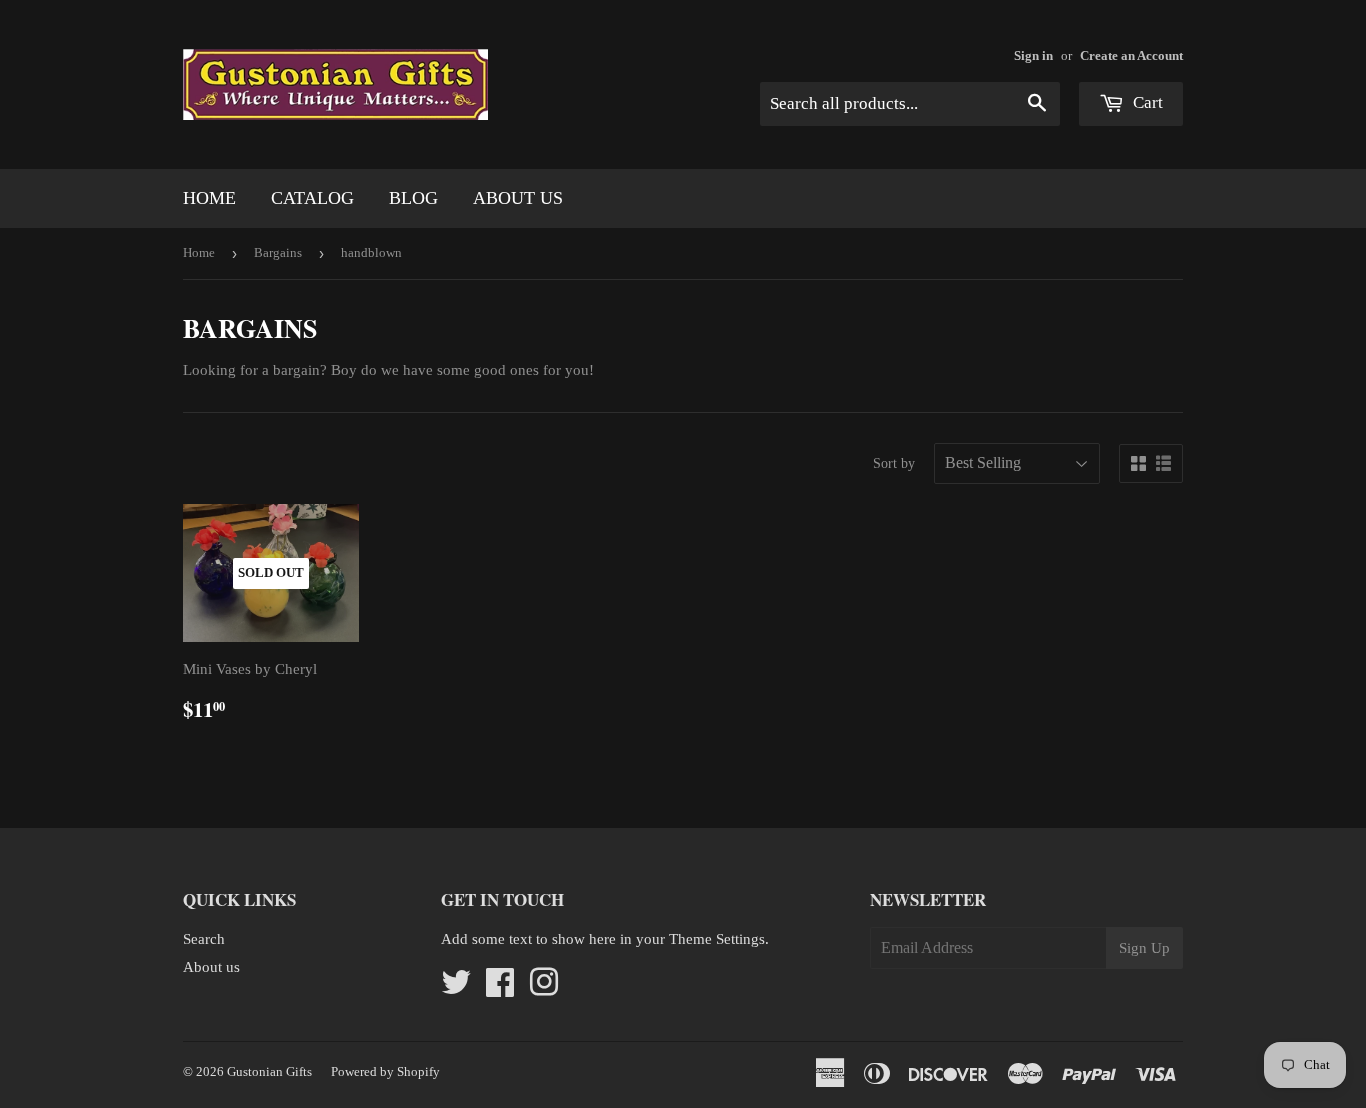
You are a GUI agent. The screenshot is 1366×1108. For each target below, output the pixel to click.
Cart (1146, 102)
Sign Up (1144, 948)
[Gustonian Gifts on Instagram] (544, 989)
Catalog (312, 198)
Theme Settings (717, 939)
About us (518, 198)
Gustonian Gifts (269, 1071)
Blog (413, 198)
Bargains (278, 252)
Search (204, 939)
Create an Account (1131, 56)
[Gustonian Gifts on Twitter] (456, 989)
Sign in (1033, 56)
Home (209, 198)
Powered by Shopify (385, 1071)
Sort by (894, 463)
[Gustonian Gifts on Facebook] (500, 989)
